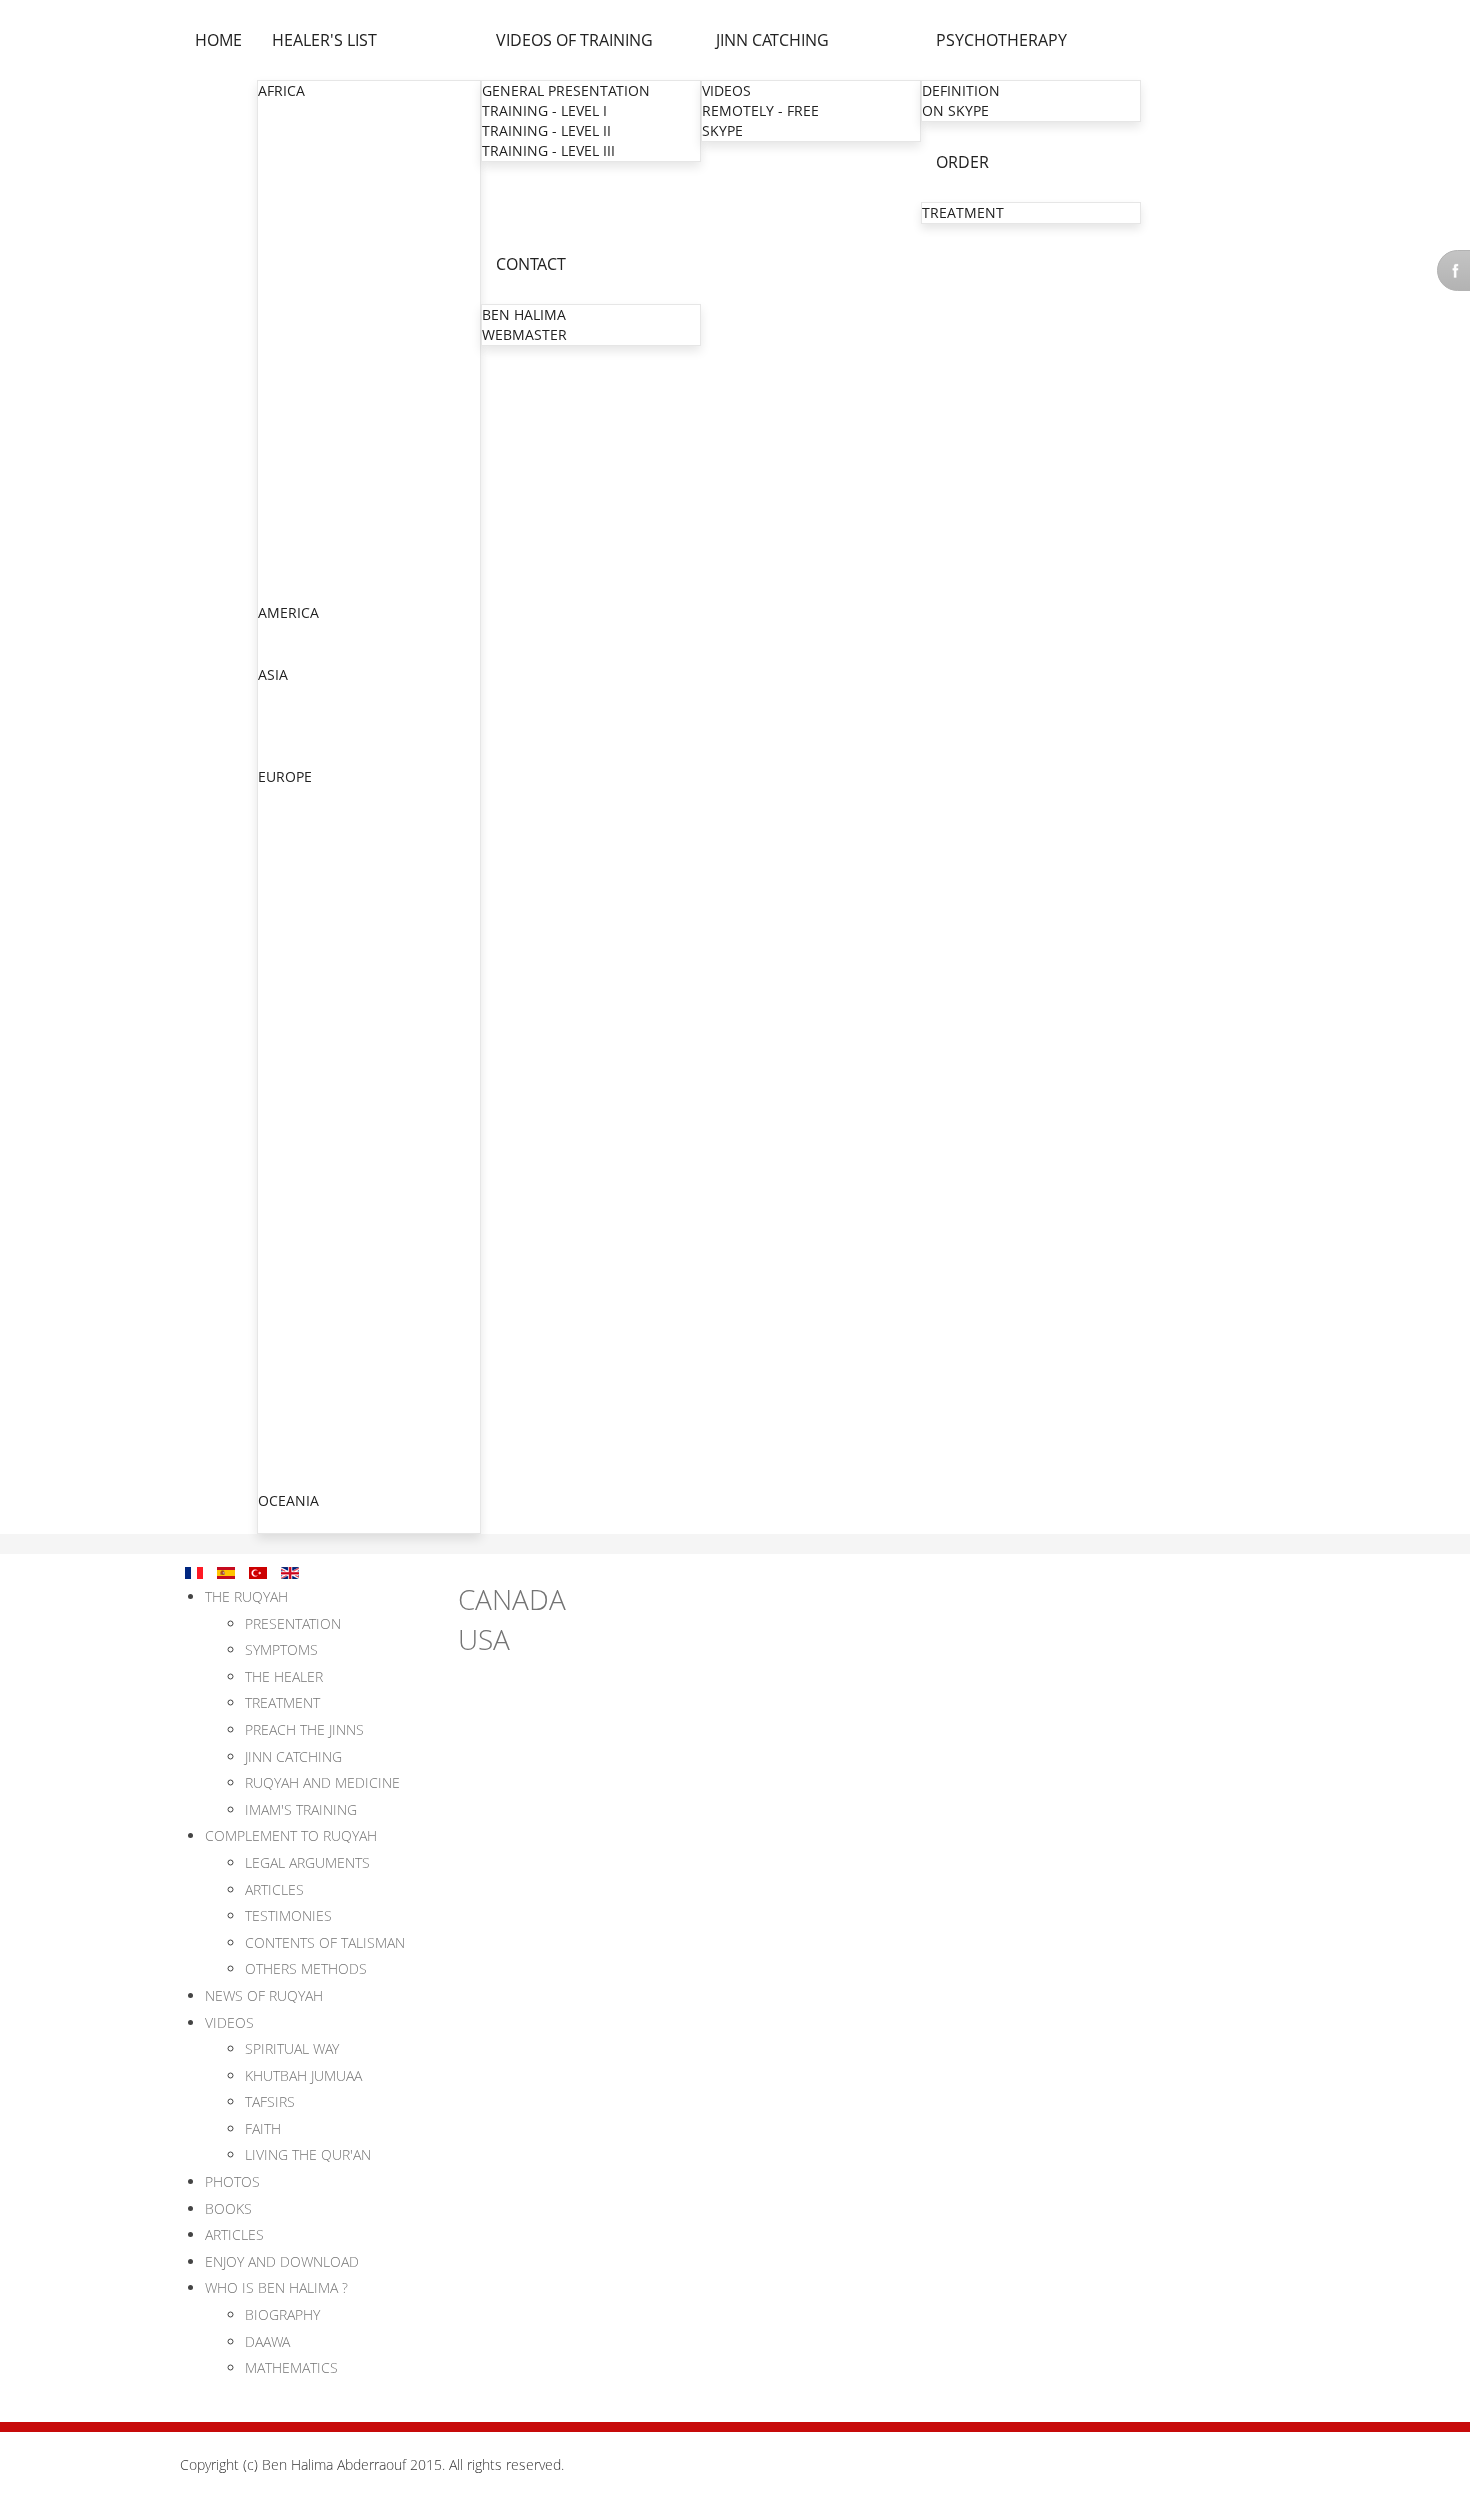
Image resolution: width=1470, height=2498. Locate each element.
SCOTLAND (295, 1399)
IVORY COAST (303, 331)
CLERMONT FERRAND (331, 1138)
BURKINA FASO (309, 171)
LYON (278, 978)
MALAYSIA (292, 755)
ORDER (962, 162)
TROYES (286, 1258)
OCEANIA (288, 1500)
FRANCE (285, 837)
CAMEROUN (299, 191)
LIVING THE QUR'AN (308, 2154)
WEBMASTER (524, 334)
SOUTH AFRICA (308, 531)
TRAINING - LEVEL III (548, 150)
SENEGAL (289, 511)
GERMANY (293, 1319)
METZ (278, 918)
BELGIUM (289, 797)
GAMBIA (286, 271)
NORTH (284, 878)
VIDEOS (726, 90)
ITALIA (279, 1339)
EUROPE (285, 776)
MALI (275, 371)
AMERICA (288, 612)
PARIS (279, 858)
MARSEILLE (296, 1038)
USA (272, 653)
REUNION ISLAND (318, 1198)
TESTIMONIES (288, 1915)
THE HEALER (284, 1676)
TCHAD (282, 551)
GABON (284, 251)
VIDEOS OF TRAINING (574, 40)
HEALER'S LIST (324, 40)
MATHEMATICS (291, 2367)
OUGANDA (294, 491)
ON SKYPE (955, 110)
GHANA (283, 291)
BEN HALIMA (524, 314)
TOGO (279, 571)
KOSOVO (288, 1359)
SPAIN (279, 1459)
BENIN (280, 151)
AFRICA (281, 90)
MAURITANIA (302, 391)
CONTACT (531, 264)
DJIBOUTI (289, 231)
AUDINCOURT (305, 1298)
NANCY (284, 1058)
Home (218, 40)
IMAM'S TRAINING (301, 1809)
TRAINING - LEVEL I (544, 110)
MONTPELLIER (307, 1018)
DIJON (280, 1238)
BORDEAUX (297, 1158)
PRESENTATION (293, 1623)
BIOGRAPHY (282, 2314)
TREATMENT (963, 212)
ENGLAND (292, 817)
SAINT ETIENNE (311, 1118)
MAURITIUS (296, 411)
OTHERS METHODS (306, 1968)
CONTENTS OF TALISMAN (325, 1942)
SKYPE (722, 130)
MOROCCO (295, 431)
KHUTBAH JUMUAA (303, 2075)
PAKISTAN (292, 735)
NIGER (280, 451)
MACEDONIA (301, 1379)
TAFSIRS (270, 2101)
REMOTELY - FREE (760, 110)
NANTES (287, 1178)
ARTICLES (274, 1889)
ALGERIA (287, 111)
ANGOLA (287, 131)
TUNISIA (286, 591)
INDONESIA (297, 715)
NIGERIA (286, 471)
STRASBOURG (305, 938)
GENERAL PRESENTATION (566, 90)
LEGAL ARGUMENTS (307, 1862)
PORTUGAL (295, 1439)
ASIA (273, 674)
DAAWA (267, 2341)
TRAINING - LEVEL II (546, 130)
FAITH (263, 2128)
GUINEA (285, 311)
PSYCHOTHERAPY (1001, 40)
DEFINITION (961, 90)
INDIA (278, 695)
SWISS (279, 1419)
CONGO (285, 211)
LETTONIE (291, 1479)
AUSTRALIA (295, 1521)
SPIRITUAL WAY (292, 2048)
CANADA (287, 633)
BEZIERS (287, 1098)
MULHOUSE (298, 958)
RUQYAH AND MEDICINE (322, 1782)
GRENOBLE (296, 998)
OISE (275, 898)
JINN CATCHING (772, 40)
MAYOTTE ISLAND (318, 1218)
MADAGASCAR (306, 351)
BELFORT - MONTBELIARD (345, 1278)
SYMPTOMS (281, 1649)
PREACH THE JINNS (304, 1729)
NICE (276, 1078)
